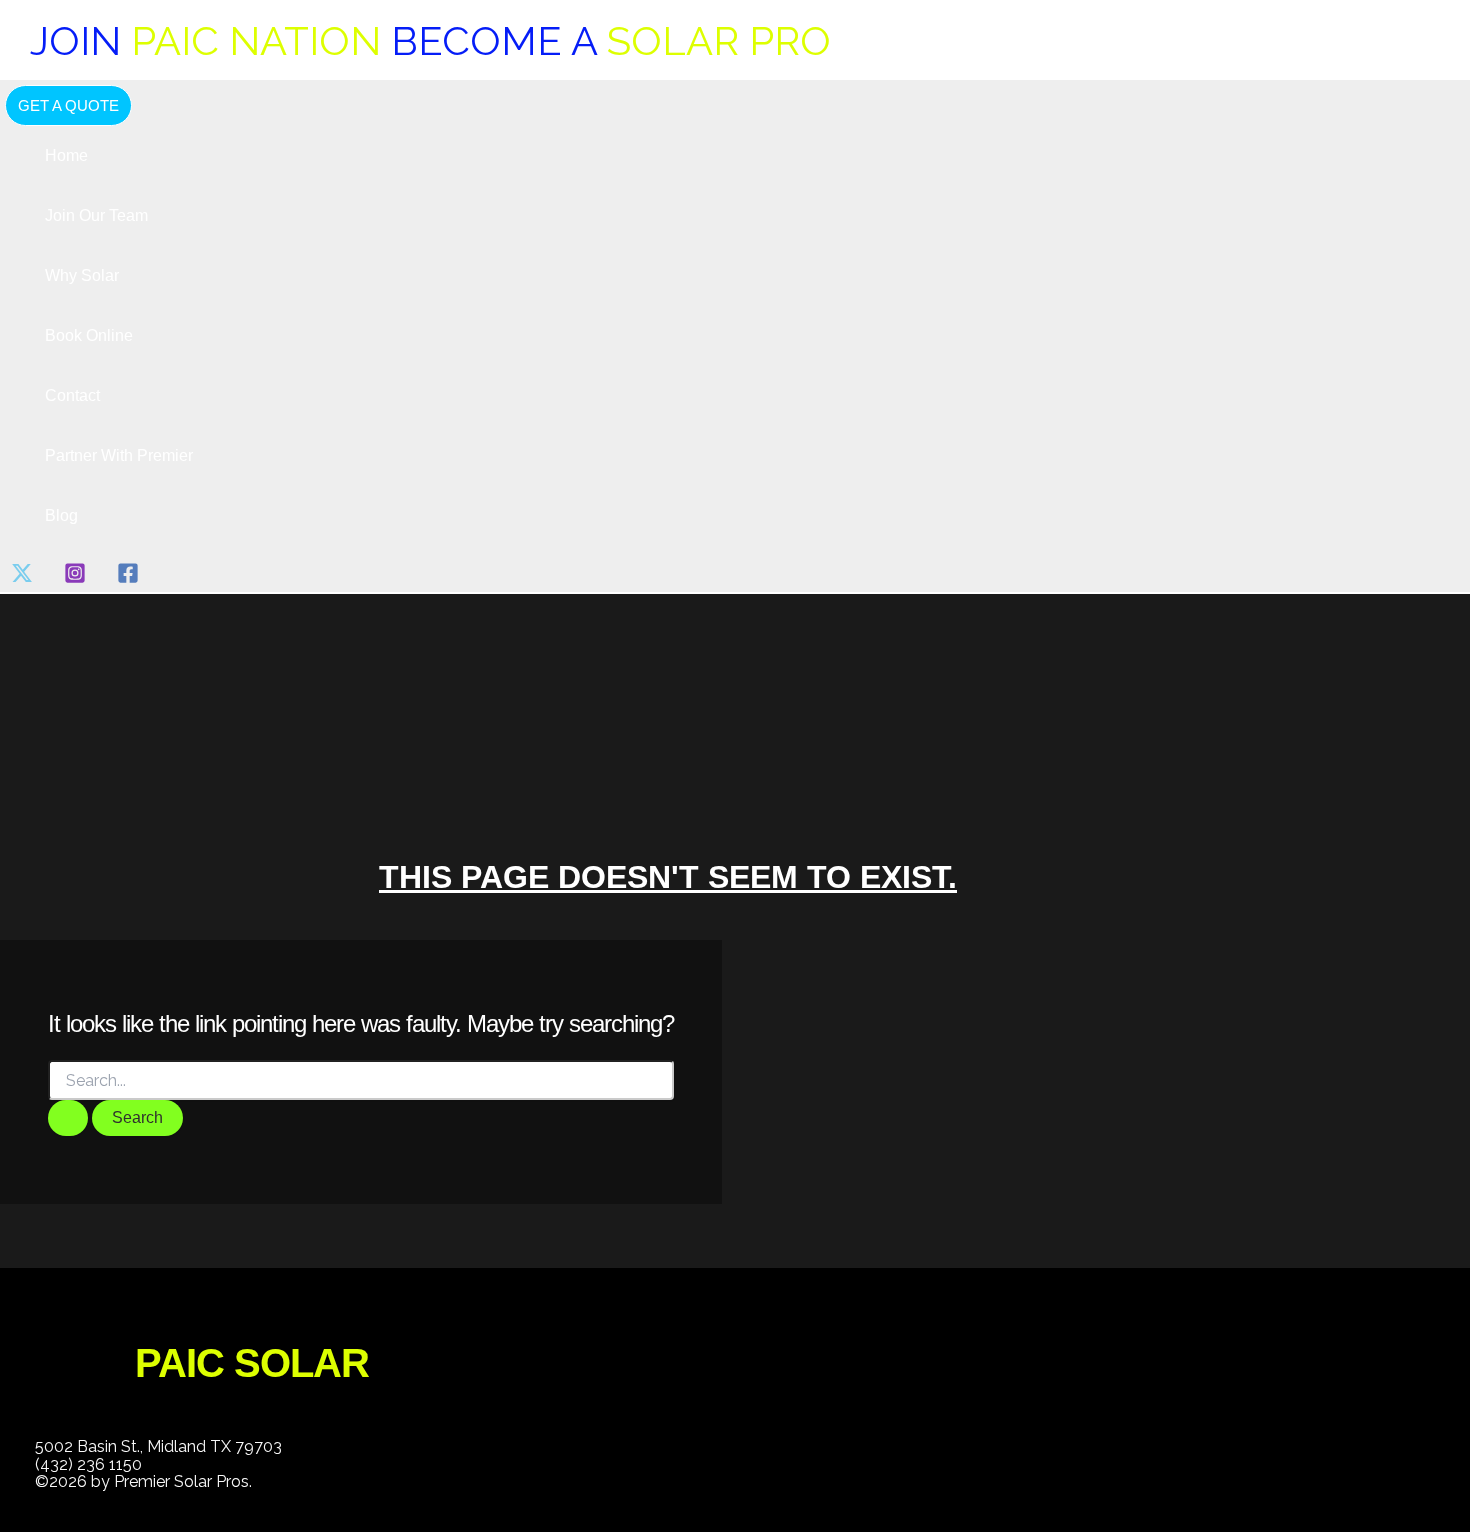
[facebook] (131, 578)
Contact (72, 395)
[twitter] (25, 578)
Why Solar (82, 275)
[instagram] (78, 578)
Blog (61, 515)
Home (66, 155)
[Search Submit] (68, 1118)
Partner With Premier (119, 455)
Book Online (89, 335)
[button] (68, 105)
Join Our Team (96, 215)
